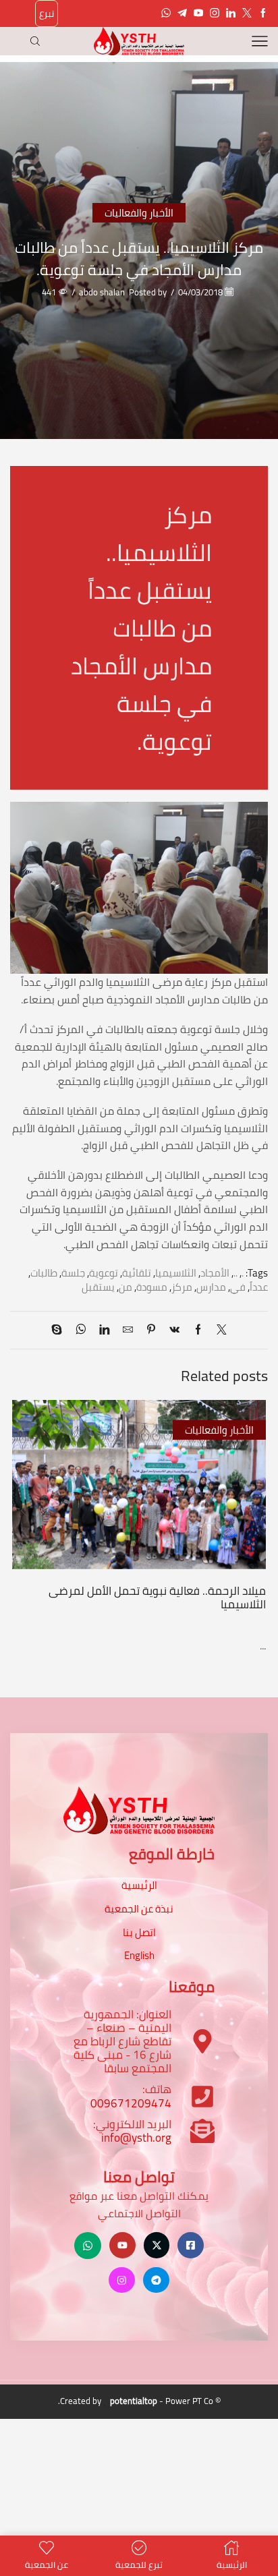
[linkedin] (104, 1330)
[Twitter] (247, 13)
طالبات (44, 1273)
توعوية (104, 1273)
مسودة (152, 1287)
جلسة (73, 1273)
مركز (182, 1287)
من (126, 1287)
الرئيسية (139, 1885)
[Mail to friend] (128, 1330)
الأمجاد (215, 1273)
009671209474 (131, 2103)
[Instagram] (215, 13)
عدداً (259, 1287)
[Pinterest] (151, 1330)
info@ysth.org (136, 2138)
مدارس (211, 1287)
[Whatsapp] (166, 13)
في (238, 1287)
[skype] (60, 1330)
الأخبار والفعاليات (139, 213)
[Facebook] (263, 13)
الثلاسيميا (176, 1273)
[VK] (174, 1330)
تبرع (47, 13)
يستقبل (98, 1287)
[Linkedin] (231, 13)
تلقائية (137, 1273)
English (139, 1955)
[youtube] (198, 13)
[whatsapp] (81, 1330)
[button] (254, 1511)
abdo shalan (102, 292)
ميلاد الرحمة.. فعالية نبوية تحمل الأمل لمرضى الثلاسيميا (157, 1598)
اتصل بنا (139, 1932)
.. (235, 1273)
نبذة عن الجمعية (139, 1909)
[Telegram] (182, 13)
